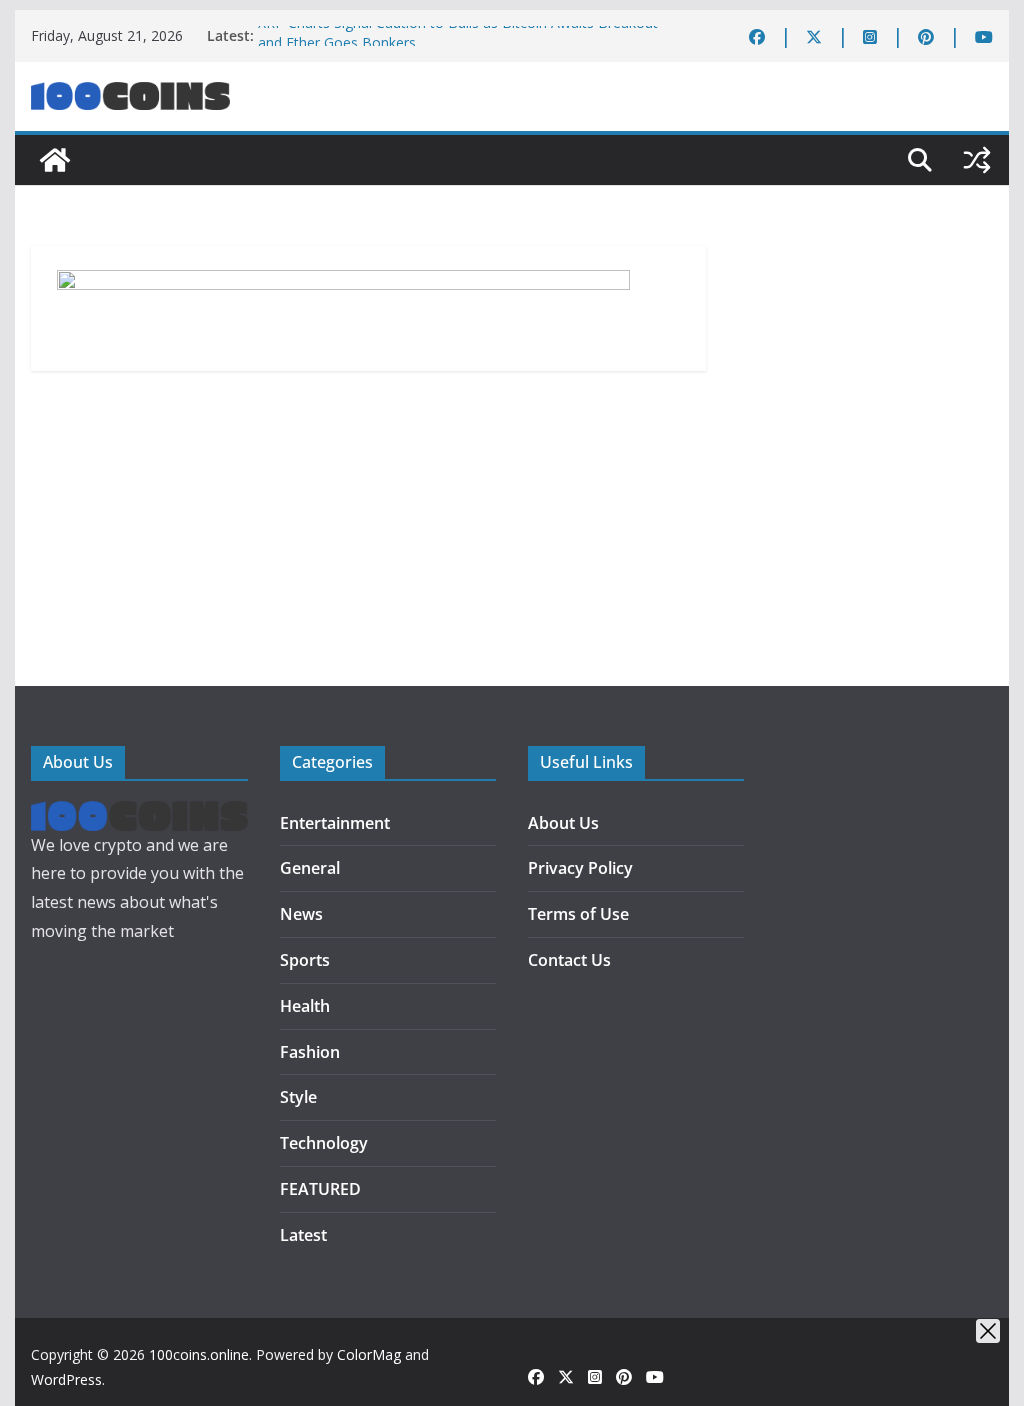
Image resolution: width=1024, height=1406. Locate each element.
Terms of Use (578, 914)
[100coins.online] (55, 160)
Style (298, 1097)
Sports (305, 960)
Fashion (310, 1052)
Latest (303, 1235)
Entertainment (335, 823)
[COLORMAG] (139, 815)
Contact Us (569, 960)
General (310, 868)
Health (305, 1006)
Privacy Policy (580, 868)
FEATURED (320, 1189)
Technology (324, 1143)
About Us (563, 823)
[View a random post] (977, 160)
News (301, 914)
